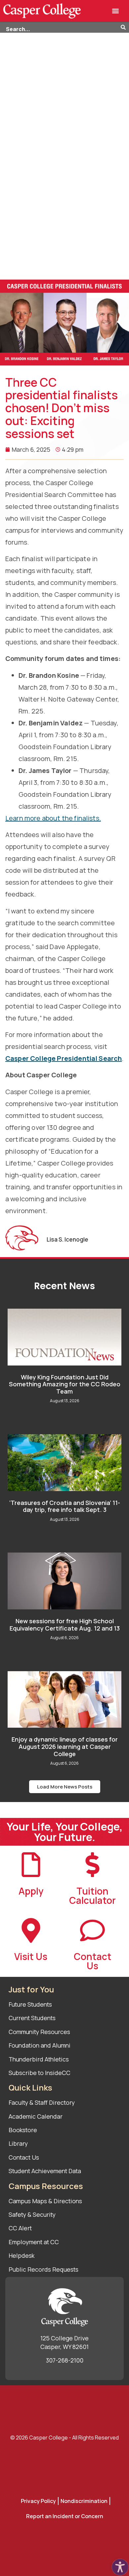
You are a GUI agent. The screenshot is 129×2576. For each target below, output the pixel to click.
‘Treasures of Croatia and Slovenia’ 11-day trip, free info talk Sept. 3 (65, 1506)
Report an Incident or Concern (65, 2516)
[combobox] (60, 28)
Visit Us (31, 1956)
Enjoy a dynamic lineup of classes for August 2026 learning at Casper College (65, 1746)
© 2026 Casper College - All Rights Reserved (64, 2438)
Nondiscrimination (84, 2501)
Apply (31, 1891)
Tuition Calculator (92, 1896)
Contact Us (93, 1961)
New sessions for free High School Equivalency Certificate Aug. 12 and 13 (65, 1625)
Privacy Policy (38, 2501)
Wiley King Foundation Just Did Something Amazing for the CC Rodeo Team (65, 1384)
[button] (116, 11)
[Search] (125, 28)
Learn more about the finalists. (53, 818)
